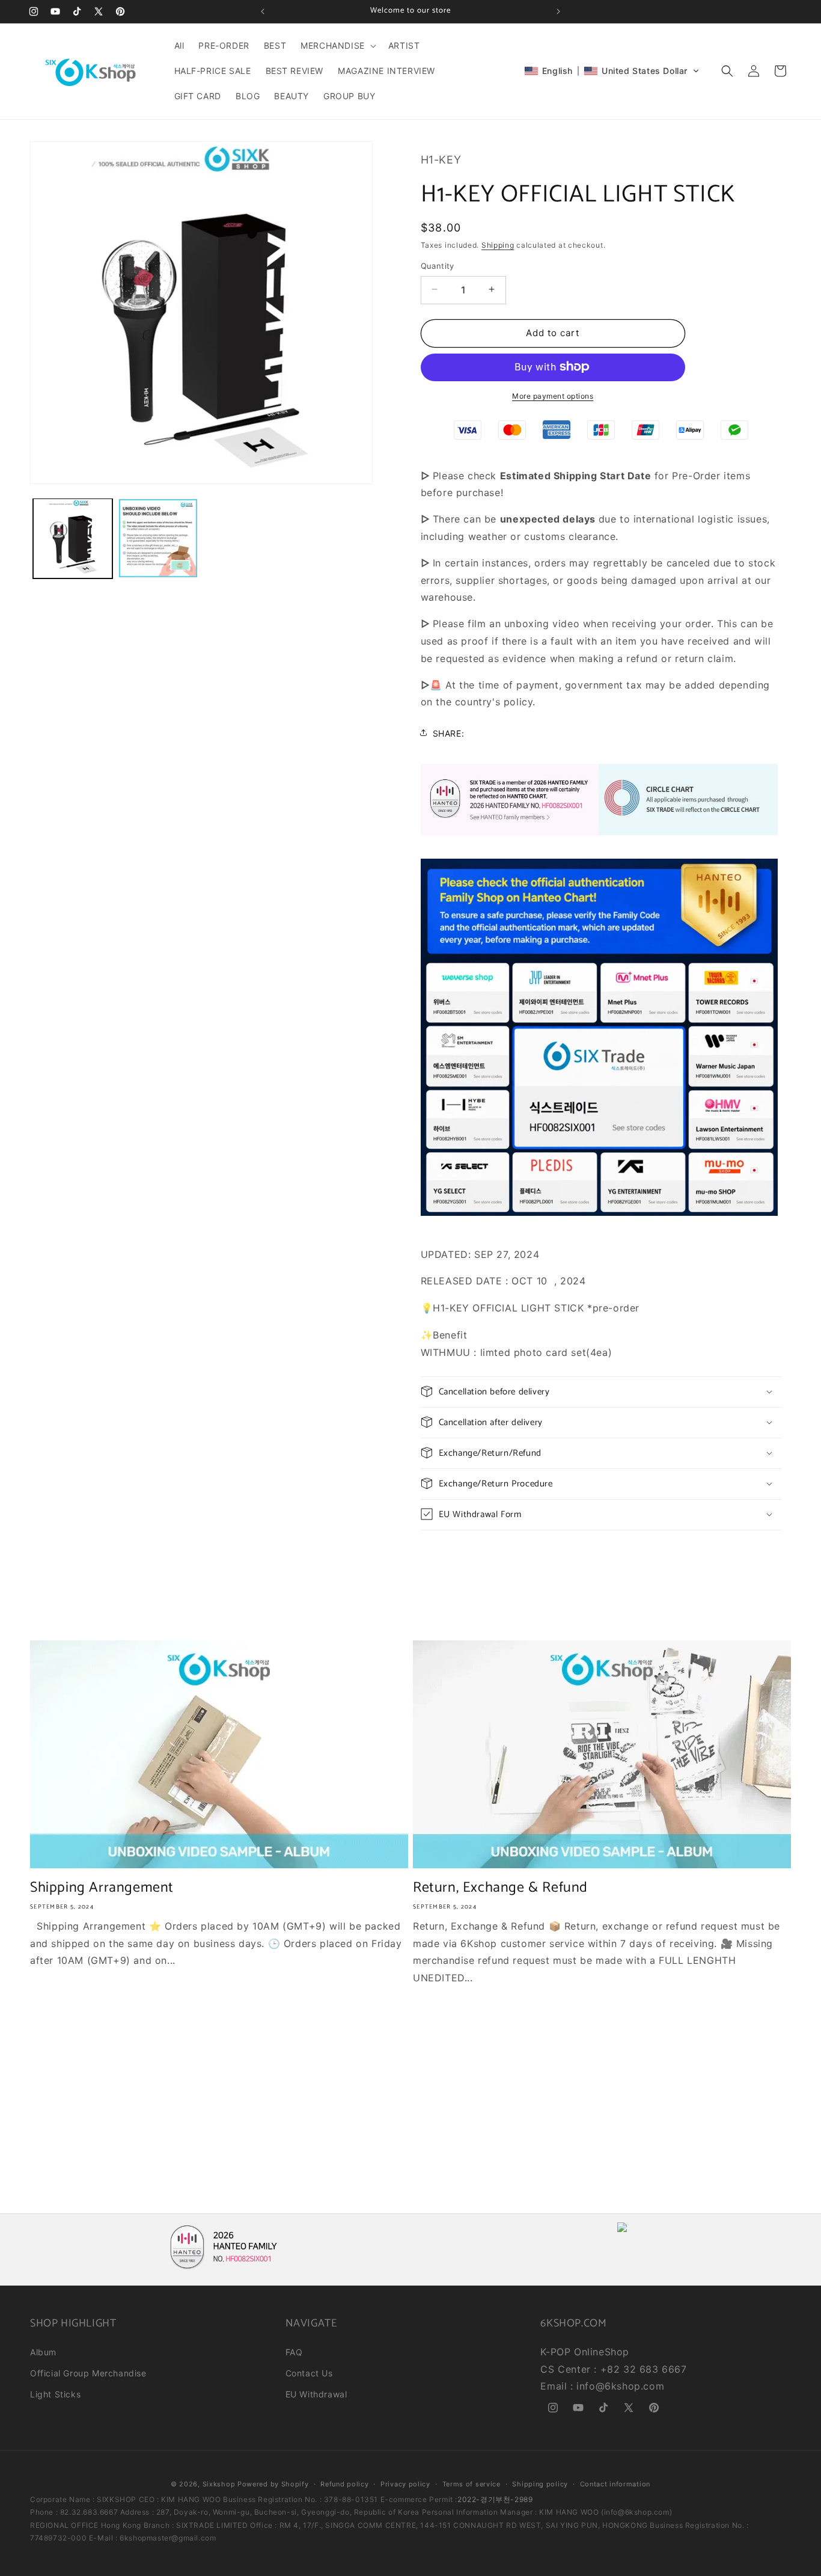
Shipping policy (540, 2484)
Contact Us (309, 2373)
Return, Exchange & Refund (500, 1888)
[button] (337, 46)
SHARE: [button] (449, 733)
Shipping (498, 244)
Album (43, 2352)
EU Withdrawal (316, 2394)
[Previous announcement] (263, 11)
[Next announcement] (558, 11)
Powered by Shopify (273, 2484)
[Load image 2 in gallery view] (158, 538)
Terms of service (472, 2484)
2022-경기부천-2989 (495, 2499)
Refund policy (344, 2484)
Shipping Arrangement (102, 1888)
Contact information (615, 2484)
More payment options (553, 395)
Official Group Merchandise (88, 2373)
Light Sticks (55, 2394)
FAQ (294, 2352)
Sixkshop (219, 2484)
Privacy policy (405, 2484)
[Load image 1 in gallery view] (73, 538)
